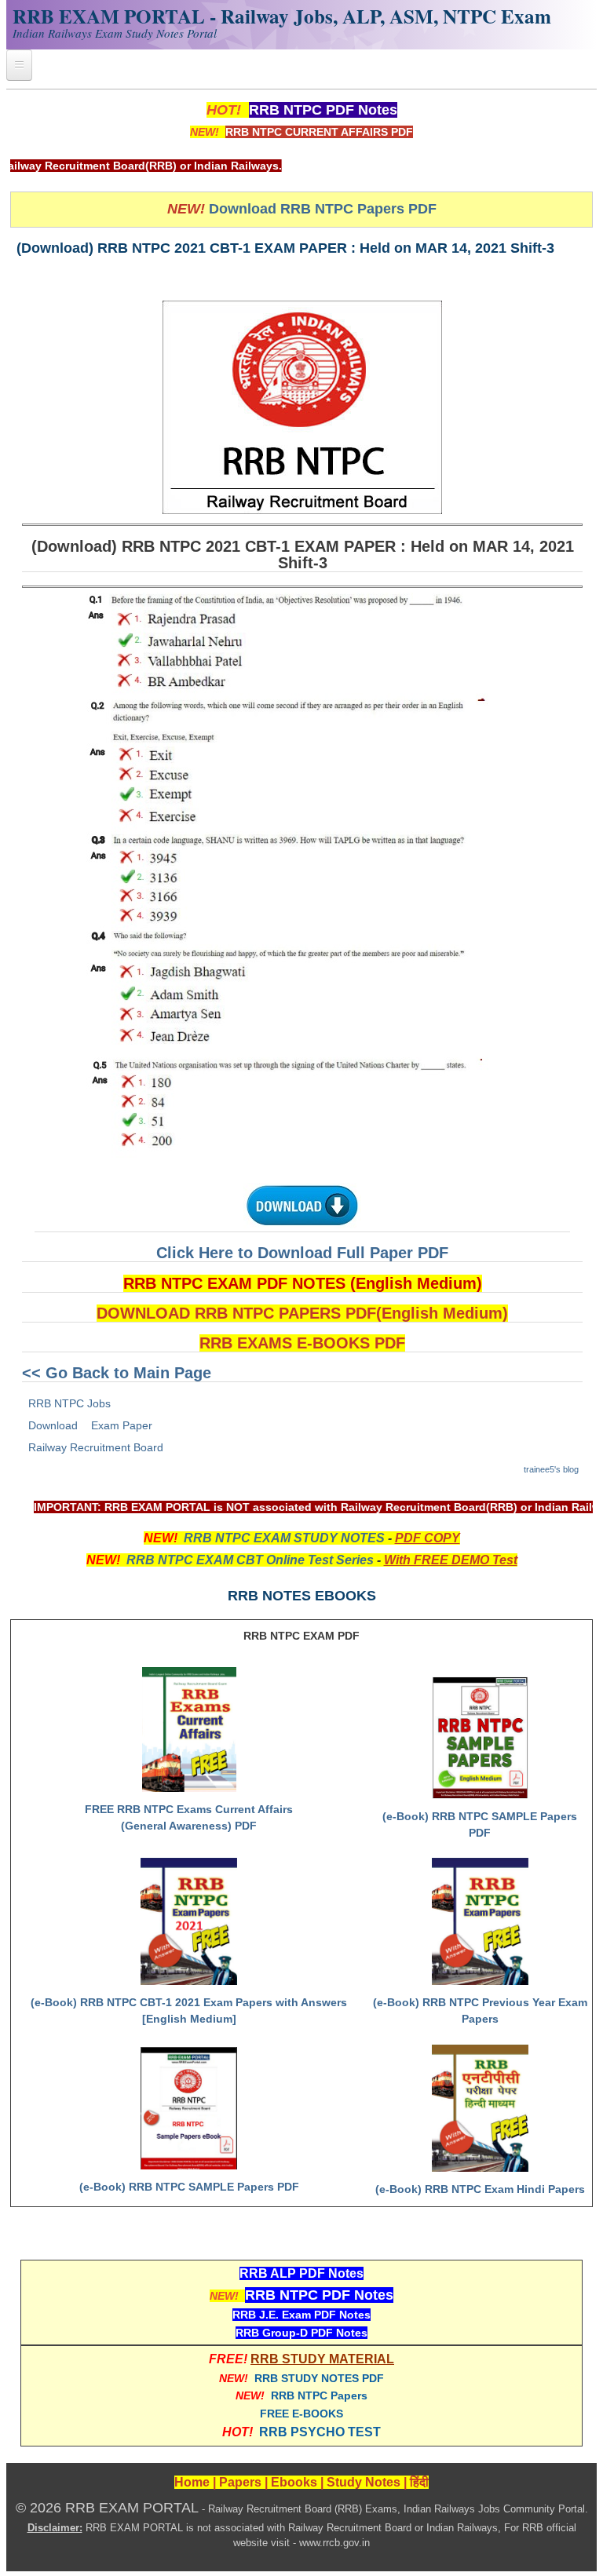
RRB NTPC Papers (319, 2395)
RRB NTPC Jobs (69, 1403)
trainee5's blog (551, 1469)
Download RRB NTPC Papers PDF (323, 209)
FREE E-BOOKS (301, 2414)
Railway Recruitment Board (96, 1447)
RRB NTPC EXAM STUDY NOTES (284, 1538)
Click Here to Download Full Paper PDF (302, 1253)
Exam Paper (122, 1425)
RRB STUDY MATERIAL (322, 2359)
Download (53, 1425)
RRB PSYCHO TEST (320, 2432)
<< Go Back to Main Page (117, 1373)
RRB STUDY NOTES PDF (319, 2378)
